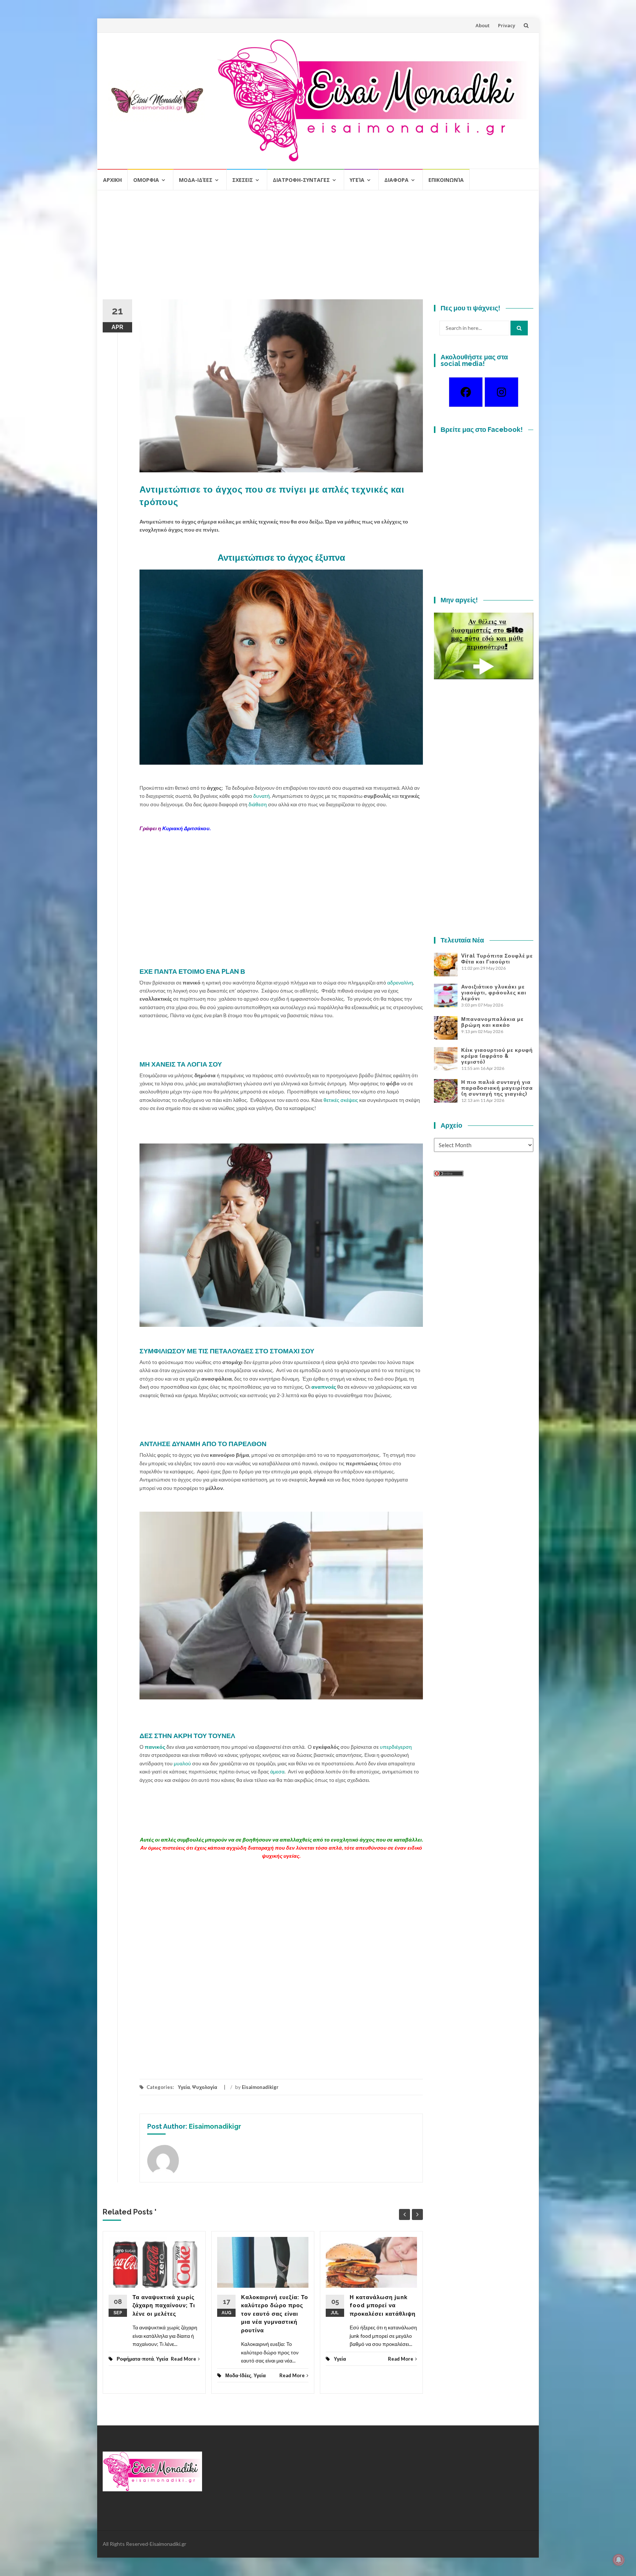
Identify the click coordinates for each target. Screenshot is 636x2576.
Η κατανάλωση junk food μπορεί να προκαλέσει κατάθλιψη (383, 2306)
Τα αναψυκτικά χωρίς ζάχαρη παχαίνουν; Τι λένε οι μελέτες (164, 2306)
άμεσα (277, 1771)
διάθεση (258, 804)
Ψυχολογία (205, 2087)
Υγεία (357, 180)
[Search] (519, 328)
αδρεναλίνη (400, 982)
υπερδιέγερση (396, 1747)
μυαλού (182, 1763)
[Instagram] (501, 392)
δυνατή (262, 796)
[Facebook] (466, 392)
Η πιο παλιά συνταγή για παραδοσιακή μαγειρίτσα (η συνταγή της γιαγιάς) (497, 1088)
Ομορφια (146, 180)
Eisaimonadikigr (260, 2087)
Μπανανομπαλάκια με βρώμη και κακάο (492, 1022)
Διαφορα (396, 180)
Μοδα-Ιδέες (196, 180)
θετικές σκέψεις (341, 1100)
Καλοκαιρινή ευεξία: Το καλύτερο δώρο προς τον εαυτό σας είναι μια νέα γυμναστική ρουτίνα (275, 2314)
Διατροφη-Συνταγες (301, 180)
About (483, 25)
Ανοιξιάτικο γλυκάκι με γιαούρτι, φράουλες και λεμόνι (494, 993)
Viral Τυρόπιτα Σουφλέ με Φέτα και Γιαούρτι (497, 959)
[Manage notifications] (619, 2560)
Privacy (507, 25)
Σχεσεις (243, 180)
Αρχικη (112, 180)
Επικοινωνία (446, 180)
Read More (183, 2359)
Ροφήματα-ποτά (135, 2359)
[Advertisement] (318, 248)
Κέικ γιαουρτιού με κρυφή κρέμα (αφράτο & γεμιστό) (497, 1056)
